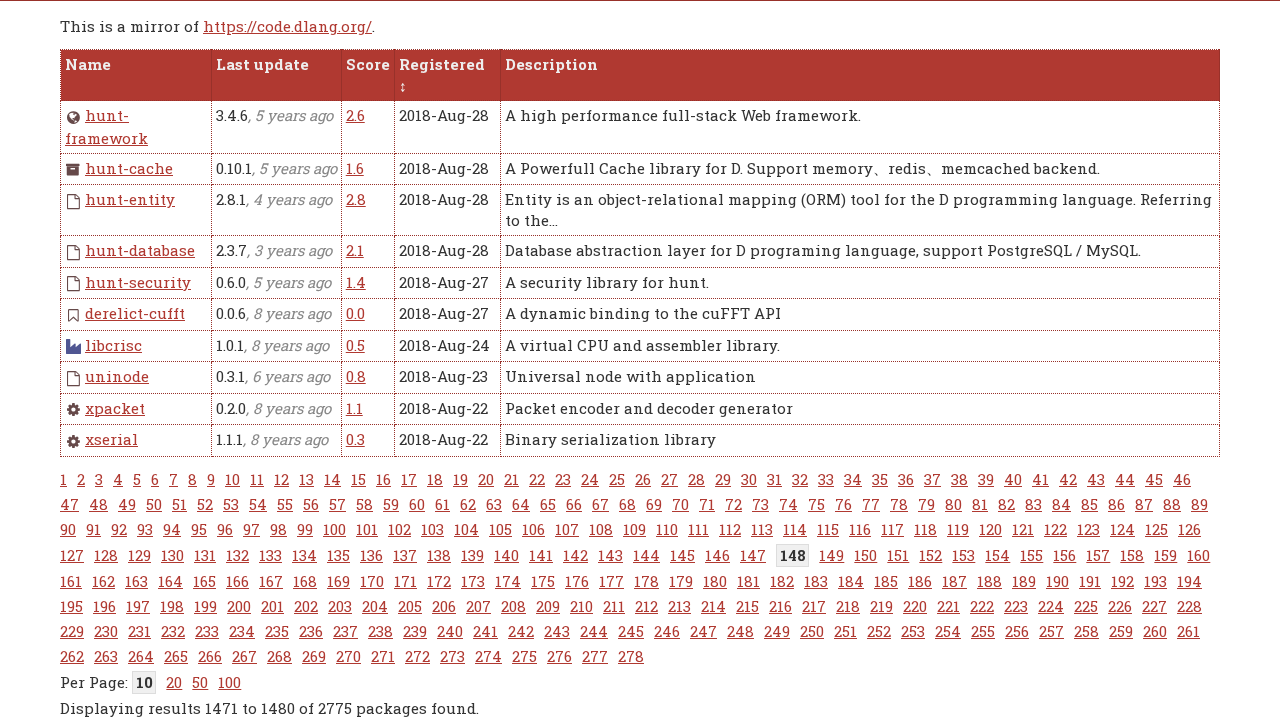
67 (600, 504)
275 (524, 656)
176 (577, 581)
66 (574, 504)
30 (749, 479)
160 (1198, 555)
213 (679, 606)
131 (205, 555)
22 (537, 479)
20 (486, 479)
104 (466, 529)
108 (601, 529)
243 (557, 631)
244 (594, 631)
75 (816, 504)
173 (473, 581)
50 (154, 504)
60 (417, 504)
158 (1132, 555)
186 (920, 581)
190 (1057, 581)
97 (251, 529)
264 (141, 656)
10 (232, 479)
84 (1061, 504)
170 (372, 581)
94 (172, 529)
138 (439, 555)
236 (311, 631)
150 (865, 555)
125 (1156, 529)
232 (173, 631)
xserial (111, 439)
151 (898, 555)
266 (210, 656)
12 (281, 479)
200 (239, 606)
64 (521, 504)
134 (304, 555)
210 (581, 606)
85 (1089, 504)
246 (667, 631)
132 (237, 555)
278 (631, 656)
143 (610, 555)
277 (595, 656)
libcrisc (113, 345)
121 (1023, 529)
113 (762, 529)
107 (567, 529)
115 (828, 529)
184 (851, 581)
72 (733, 504)
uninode (117, 376)
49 (127, 504)
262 (72, 656)
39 (986, 479)
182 (782, 581)
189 (1024, 581)
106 (533, 529)
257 (1051, 631)
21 (511, 479)
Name (88, 64)
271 (383, 656)
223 (1016, 606)
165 (204, 581)
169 (338, 581)
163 (136, 581)
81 (980, 504)
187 (954, 581)
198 (172, 606)
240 (450, 631)
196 (104, 606)
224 (1051, 606)
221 (948, 606)
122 (1055, 529)
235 (277, 631)
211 (614, 606)
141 (541, 555)
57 (337, 504)
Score (368, 64)
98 (278, 529)
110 (667, 529)
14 (332, 479)
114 (795, 529)
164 (170, 581)
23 (563, 479)
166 (237, 581)
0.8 (356, 376)
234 (242, 631)
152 (930, 555)
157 (1098, 555)
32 (800, 479)
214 (713, 606)
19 (460, 479)
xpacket (115, 408)
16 (383, 479)
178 (646, 581)
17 (409, 479)
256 (1017, 631)
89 (1199, 504)
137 (405, 555)
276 (559, 656)
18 (435, 479)
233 (207, 631)
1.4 (356, 282)
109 (634, 529)
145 (682, 555)
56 (311, 504)
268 (279, 656)
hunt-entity (130, 199)
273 (452, 656)
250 (812, 631)
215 (747, 606)
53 (231, 504)
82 (1006, 504)
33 (826, 479)
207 (478, 606)
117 (892, 529)
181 (748, 581)
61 (442, 504)
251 (845, 631)
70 (680, 504)
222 (982, 606)
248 (740, 631)
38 (959, 479)
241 (485, 631)
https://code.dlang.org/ (287, 26)
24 (590, 479)
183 (816, 581)
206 (444, 606)
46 (1182, 479)
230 (106, 631)
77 (871, 504)
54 (258, 504)
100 (334, 529)
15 (358, 479)
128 (106, 555)
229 (72, 631)
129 (139, 555)
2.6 (355, 115)
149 (831, 555)
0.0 (355, 313)
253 (913, 631)
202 (306, 606)
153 (963, 555)
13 (306, 479)
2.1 (355, 250)
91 (93, 529)
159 (1165, 555)
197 (138, 606)
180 (715, 581)
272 (417, 656)
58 (364, 504)
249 (777, 631)
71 (707, 504)
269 (314, 656)
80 (953, 504)
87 (1144, 504)
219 (881, 606)
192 (1122, 581)
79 (926, 504)
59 (391, 504)
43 (1096, 479)
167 (271, 581)
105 (500, 529)
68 (627, 504)
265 (176, 656)
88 (1172, 504)
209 (548, 606)
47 (69, 504)
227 (1154, 606)
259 (1121, 631)
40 (1013, 479)
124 (1122, 529)
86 (1116, 504)
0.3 (355, 439)
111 (698, 529)
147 (753, 555)
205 (410, 606)
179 (681, 581)
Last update (262, 64)
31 (774, 479)
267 (244, 656)
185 (886, 581)
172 (439, 581)
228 (1189, 606)
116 (860, 529)
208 (513, 606)
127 (72, 555)
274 (488, 656)
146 (717, 555)
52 (205, 504)
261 (1188, 631)
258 (1086, 631)
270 (348, 656)
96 (225, 529)
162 (103, 581)
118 (925, 529)
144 (646, 555)
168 (305, 581)
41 (1040, 479)
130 (172, 555)
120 (990, 529)
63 (494, 504)
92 (119, 529)
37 (932, 479)
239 (415, 631)
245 (631, 631)
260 (1155, 631)
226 (1120, 606)
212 (646, 606)
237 (345, 631)
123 (1088, 529)
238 (380, 631)
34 (853, 479)
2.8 (356, 199)
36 (906, 479)
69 (654, 504)
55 (285, 504)
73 (760, 504)
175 (543, 581)
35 (880, 479)
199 (205, 606)
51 (179, 504)
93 (145, 529)
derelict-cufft (135, 313)
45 (1154, 479)
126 (1189, 529)
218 (848, 606)
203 (340, 606)
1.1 (354, 408)
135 (338, 555)
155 (1031, 555)
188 (989, 581)
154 (997, 555)
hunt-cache (129, 168)
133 (270, 555)
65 (548, 504)
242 (521, 631)
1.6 (355, 168)
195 (71, 606)
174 (508, 581)
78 (899, 504)
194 (1189, 581)
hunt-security (138, 282)
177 (611, 581)
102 (399, 529)
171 (405, 581)
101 (367, 529)
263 (106, 656)
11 (257, 479)
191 (1090, 581)
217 (814, 606)
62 (468, 504)
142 (575, 555)
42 (1068, 479)
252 (879, 631)
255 (983, 631)
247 (703, 631)
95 (199, 529)
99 (305, 529)
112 (730, 529)
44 (1125, 479)
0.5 (355, 345)
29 (723, 479)
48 (98, 504)
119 (958, 529)
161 (71, 581)
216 (780, 606)
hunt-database (140, 250)
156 (1064, 555)
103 (432, 529)
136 (371, 555)
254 (948, 631)
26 (643, 479)
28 (696, 479)
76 (843, 504)
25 (617, 479)
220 (915, 606)
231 (139, 631)
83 (1033, 504)
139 (472, 555)
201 (272, 606)
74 (788, 504)
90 (68, 529)
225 (1086, 606)
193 (1155, 581)
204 (375, 606)
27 (669, 479)
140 (506, 555)
